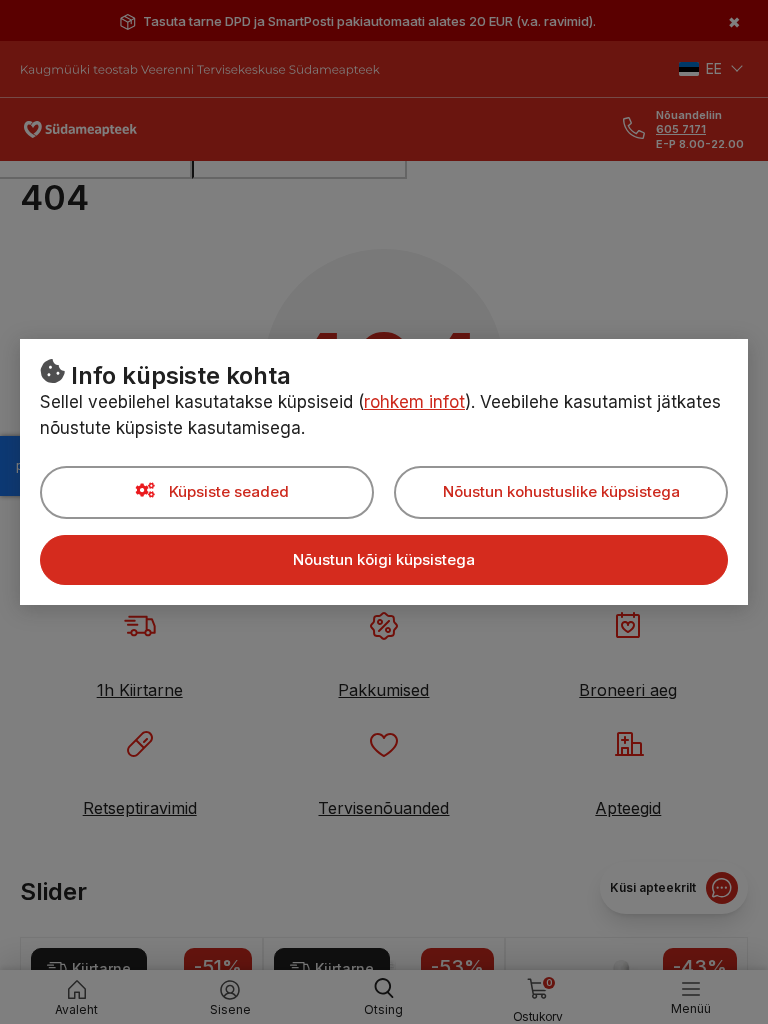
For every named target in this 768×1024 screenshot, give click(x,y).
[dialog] (384, 512)
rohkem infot (414, 402)
